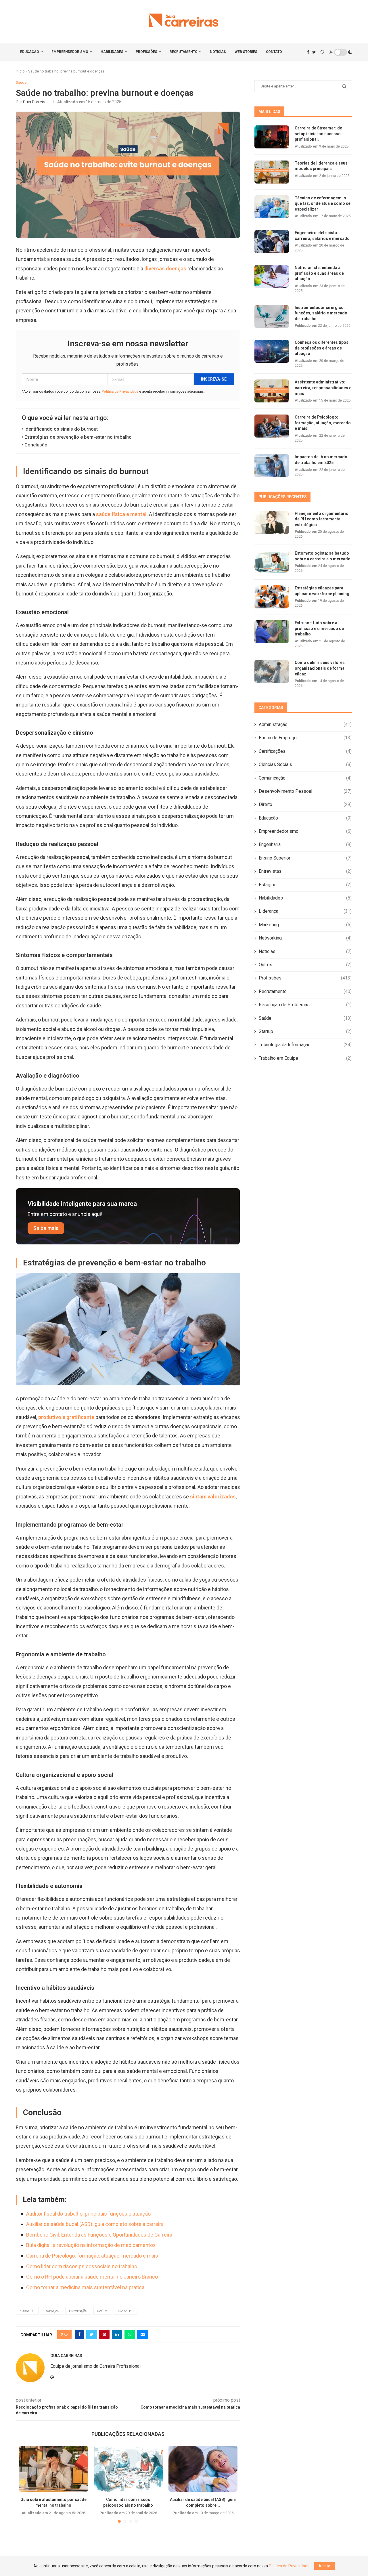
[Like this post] (66, 2334)
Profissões (146, 52)
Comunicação (305, 778)
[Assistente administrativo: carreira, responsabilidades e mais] (272, 391)
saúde (102, 2311)
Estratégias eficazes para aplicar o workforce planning (322, 591)
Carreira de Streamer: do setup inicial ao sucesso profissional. (319, 134)
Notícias (218, 52)
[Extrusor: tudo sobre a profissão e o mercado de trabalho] (272, 632)
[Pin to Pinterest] (104, 2334)
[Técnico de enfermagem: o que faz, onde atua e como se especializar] (272, 207)
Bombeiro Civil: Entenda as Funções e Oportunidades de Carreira (99, 2235)
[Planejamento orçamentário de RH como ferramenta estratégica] (272, 522)
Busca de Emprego (305, 738)
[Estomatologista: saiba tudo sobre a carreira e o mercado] (272, 562)
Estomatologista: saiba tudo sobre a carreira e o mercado (323, 556)
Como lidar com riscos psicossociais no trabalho (82, 2266)
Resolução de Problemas (305, 1005)
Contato (274, 52)
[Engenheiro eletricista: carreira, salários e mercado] (272, 242)
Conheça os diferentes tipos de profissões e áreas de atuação (322, 348)
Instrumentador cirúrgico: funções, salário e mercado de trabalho (321, 313)
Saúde (305, 1018)
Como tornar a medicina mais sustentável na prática (85, 2287)
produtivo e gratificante (66, 1417)
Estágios (305, 885)
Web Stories (246, 52)
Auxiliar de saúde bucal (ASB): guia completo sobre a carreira (95, 2224)
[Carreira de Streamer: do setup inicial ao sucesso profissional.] (272, 137)
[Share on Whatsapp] (130, 2334)
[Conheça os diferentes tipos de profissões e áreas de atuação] (272, 351)
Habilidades (112, 52)
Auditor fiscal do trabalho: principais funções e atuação (88, 2214)
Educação (30, 52)
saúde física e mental (121, 514)
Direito (305, 804)
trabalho (125, 2311)
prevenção (78, 2311)
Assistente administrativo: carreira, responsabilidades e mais (323, 388)
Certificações (305, 751)
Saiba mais (46, 1228)
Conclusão (36, 445)
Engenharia (305, 844)
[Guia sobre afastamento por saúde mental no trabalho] (53, 2469)
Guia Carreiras (36, 102)
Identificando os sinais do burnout (61, 429)
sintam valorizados (213, 1497)
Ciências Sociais (305, 764)
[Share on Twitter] (92, 2334)
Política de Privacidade (120, 392)
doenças (52, 2311)
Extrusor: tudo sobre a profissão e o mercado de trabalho (319, 628)
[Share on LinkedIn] (117, 2334)
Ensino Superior (305, 858)
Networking (305, 938)
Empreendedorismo (70, 52)
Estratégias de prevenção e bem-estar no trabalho (78, 437)
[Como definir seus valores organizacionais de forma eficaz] (272, 671)
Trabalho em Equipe (305, 1058)
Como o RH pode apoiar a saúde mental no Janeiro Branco (92, 2277)
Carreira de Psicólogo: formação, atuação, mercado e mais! (93, 2256)
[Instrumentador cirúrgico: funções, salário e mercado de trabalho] (272, 316)
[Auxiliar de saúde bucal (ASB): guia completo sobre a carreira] (203, 2469)
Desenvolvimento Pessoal (305, 791)
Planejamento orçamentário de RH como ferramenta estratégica (322, 519)
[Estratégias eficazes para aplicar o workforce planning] (272, 597)
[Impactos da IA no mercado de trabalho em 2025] (272, 466)
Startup (305, 1031)
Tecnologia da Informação (305, 1045)
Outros (305, 965)
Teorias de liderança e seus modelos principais (321, 166)
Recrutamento (184, 52)
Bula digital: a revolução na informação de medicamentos (91, 2245)
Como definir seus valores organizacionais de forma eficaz (320, 668)
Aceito (324, 2566)
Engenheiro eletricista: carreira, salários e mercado (322, 236)
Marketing (305, 925)
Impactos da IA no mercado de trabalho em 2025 (321, 460)
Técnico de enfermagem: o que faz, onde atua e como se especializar (323, 204)
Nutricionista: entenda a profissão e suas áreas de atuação (319, 273)
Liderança (305, 911)
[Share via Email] (143, 2334)
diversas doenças (166, 269)
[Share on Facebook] (79, 2334)
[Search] (323, 52)
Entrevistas (305, 871)
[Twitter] (314, 52)
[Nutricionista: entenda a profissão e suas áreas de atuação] (272, 276)
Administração (305, 724)
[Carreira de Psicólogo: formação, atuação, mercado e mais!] (272, 426)
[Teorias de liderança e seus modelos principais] (272, 172)
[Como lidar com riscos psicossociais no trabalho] (128, 2469)
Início (20, 71)
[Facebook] (308, 52)
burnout (27, 2311)
